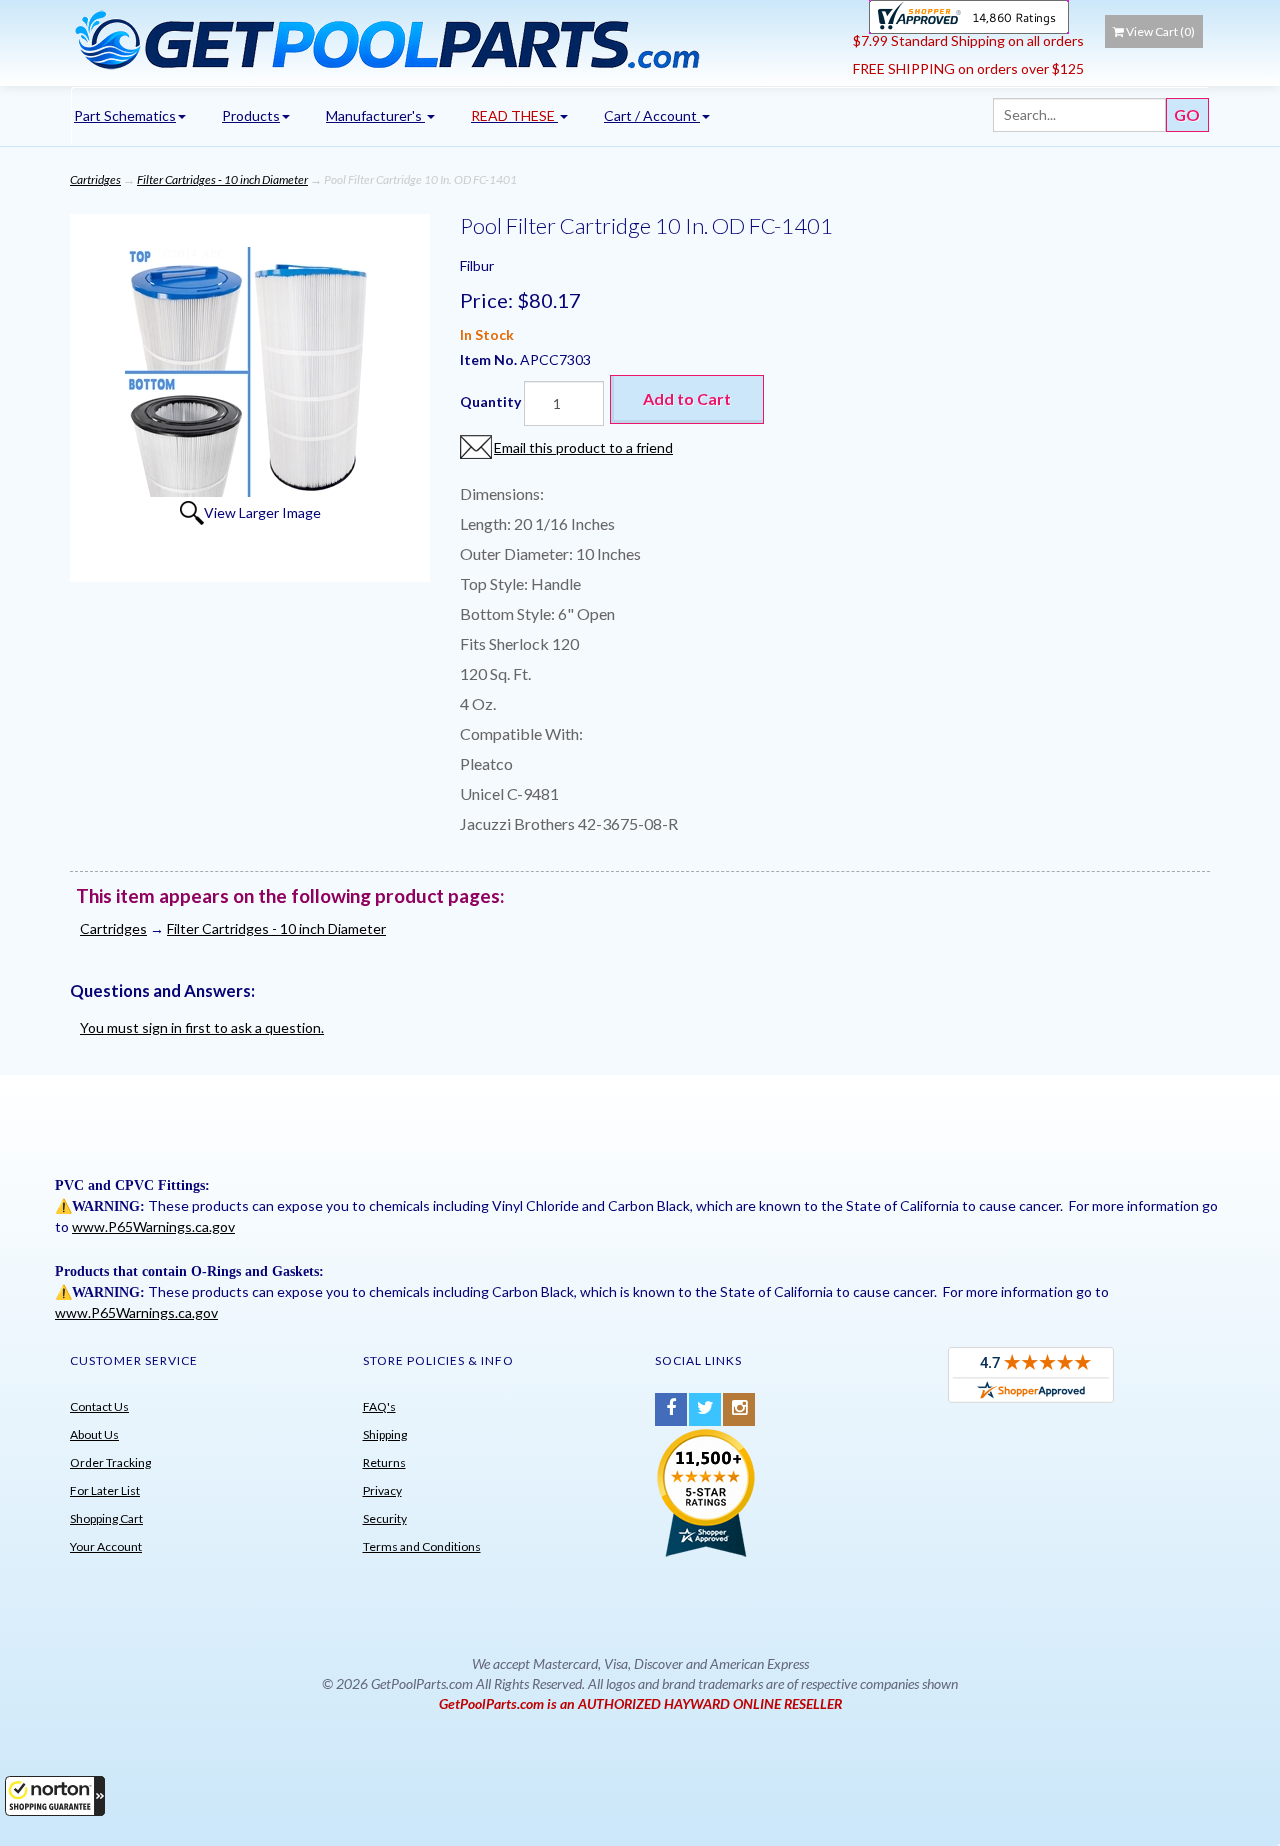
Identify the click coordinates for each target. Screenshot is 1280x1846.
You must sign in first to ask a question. (202, 1027)
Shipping (385, 1434)
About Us (94, 1434)
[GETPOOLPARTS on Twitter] (705, 1409)
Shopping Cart (106, 1518)
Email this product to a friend (583, 447)
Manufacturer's (375, 115)
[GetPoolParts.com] (454, 39)
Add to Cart (687, 398)
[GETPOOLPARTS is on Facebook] (671, 1409)
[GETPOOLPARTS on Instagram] (739, 1409)
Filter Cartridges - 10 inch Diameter (222, 179)
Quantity (490, 401)
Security (385, 1518)
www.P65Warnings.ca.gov (153, 1226)
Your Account (106, 1546)
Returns (384, 1462)
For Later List (105, 1490)
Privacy (382, 1490)
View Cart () (1160, 31)
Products (251, 115)
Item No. (490, 359)
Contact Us (99, 1406)
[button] (55, 1796)
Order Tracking (110, 1462)
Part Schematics (125, 115)
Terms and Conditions (422, 1546)
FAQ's (379, 1406)
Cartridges (95, 179)
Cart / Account (652, 115)
